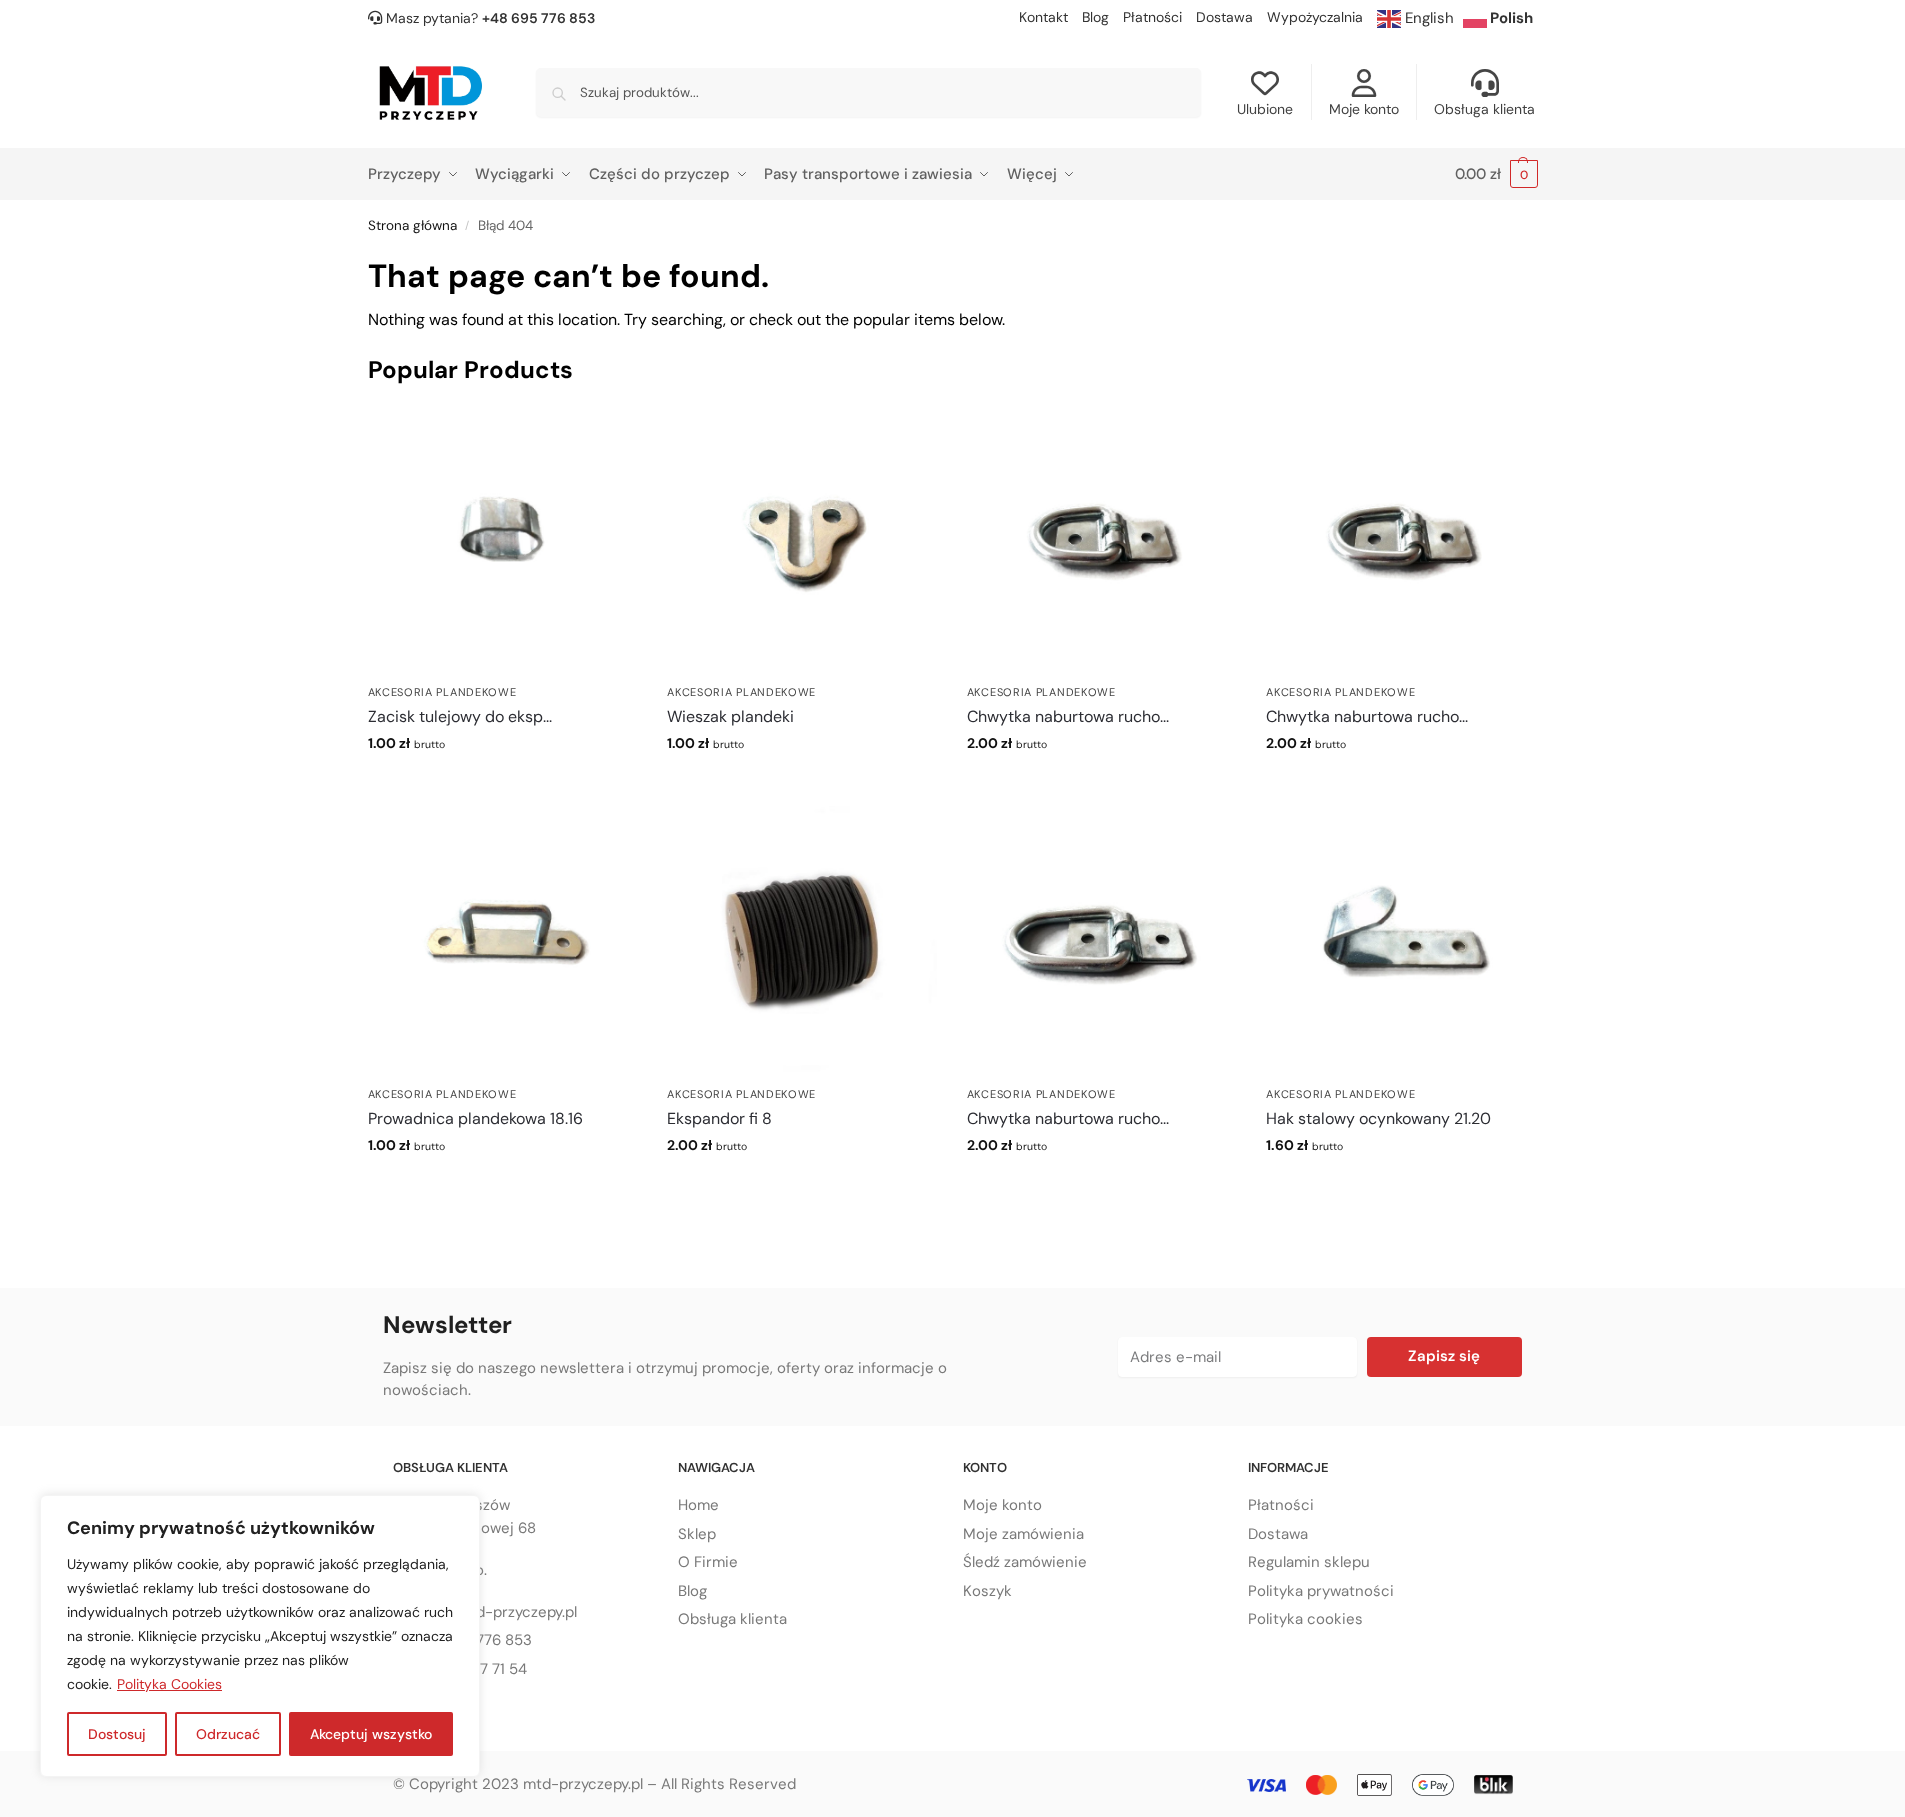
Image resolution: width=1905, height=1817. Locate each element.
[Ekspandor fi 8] (802, 941)
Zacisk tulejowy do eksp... (460, 716)
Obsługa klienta (1484, 109)
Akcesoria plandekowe (442, 692)
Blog (1095, 17)
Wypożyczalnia (1315, 17)
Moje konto (1364, 109)
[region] (260, 1636)
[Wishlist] (607, 434)
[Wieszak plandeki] (802, 539)
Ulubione (1265, 109)
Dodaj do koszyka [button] (502, 786)
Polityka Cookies (169, 1684)
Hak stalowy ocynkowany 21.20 (1378, 1118)
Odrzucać (228, 1734)
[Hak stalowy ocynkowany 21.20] (1401, 941)
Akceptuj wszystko (371, 1734)
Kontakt (1043, 17)
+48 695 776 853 (538, 18)
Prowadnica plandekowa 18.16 (475, 1118)
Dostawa (1224, 17)
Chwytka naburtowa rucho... (1068, 716)
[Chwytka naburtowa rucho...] (1102, 539)
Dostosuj (117, 1734)
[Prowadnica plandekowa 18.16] (503, 941)
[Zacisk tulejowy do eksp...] (503, 539)
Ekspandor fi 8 (719, 1118)
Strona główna (412, 225)
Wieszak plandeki (730, 716)
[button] (1496, 174)
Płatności (1152, 17)
